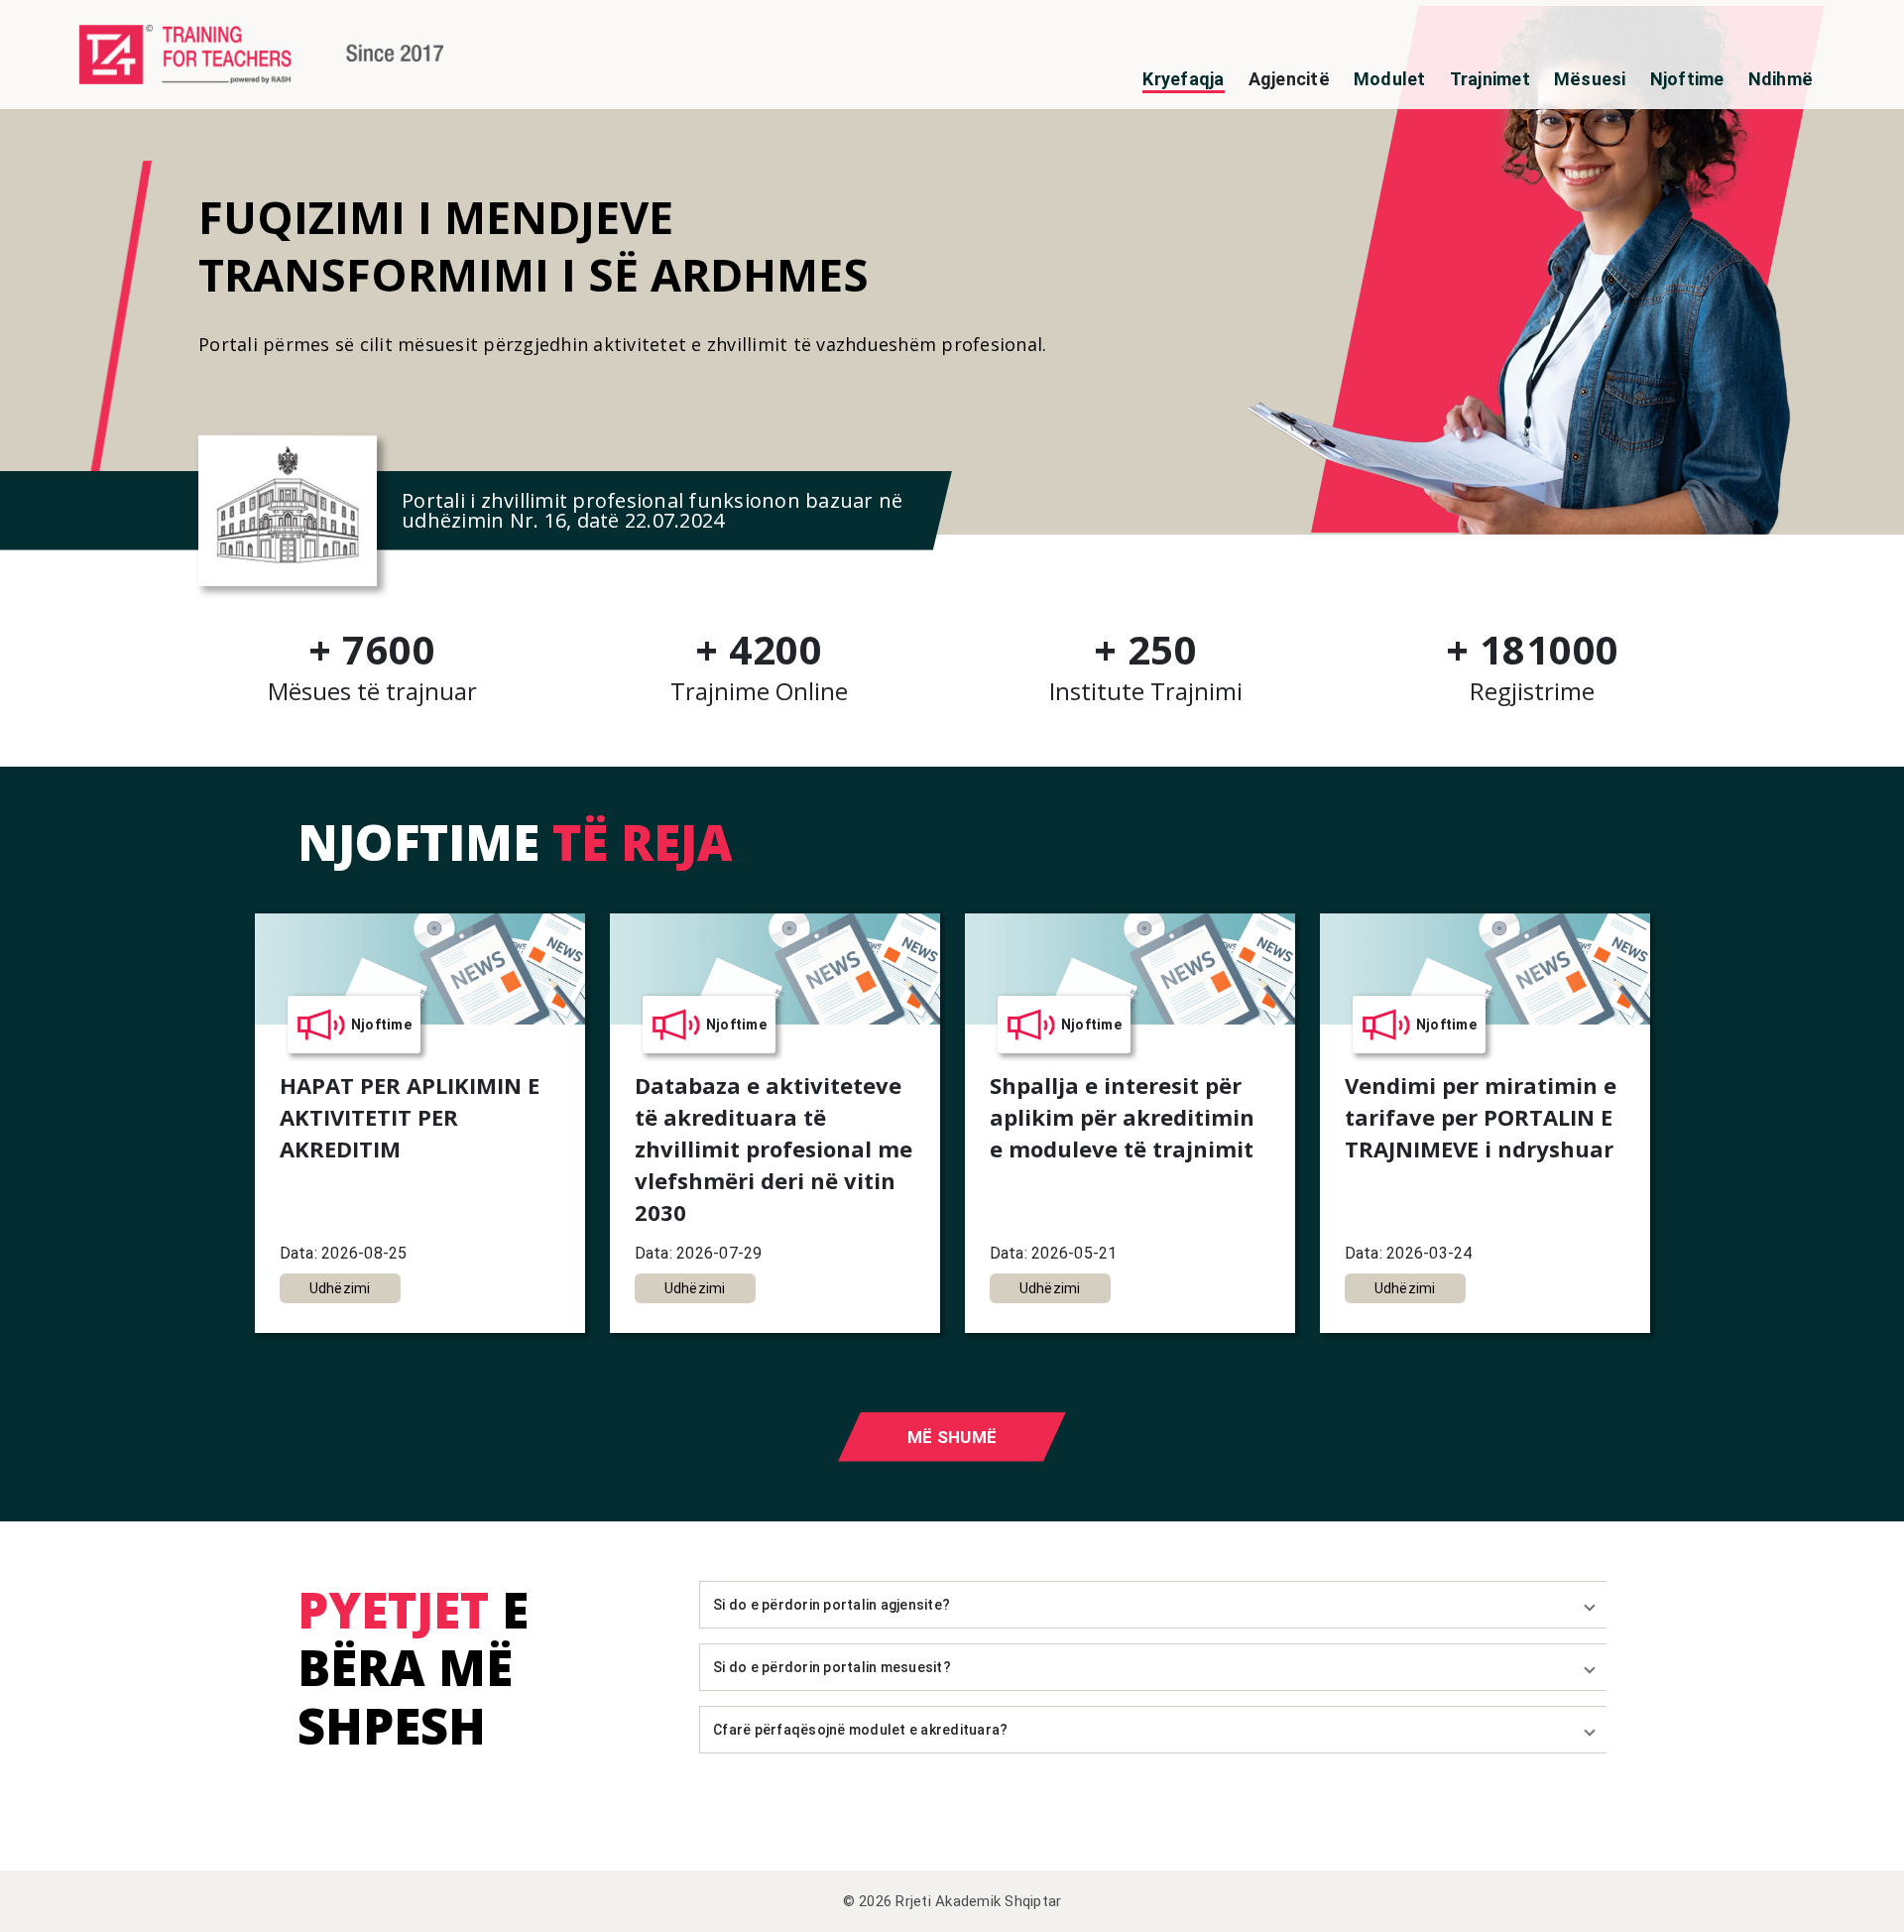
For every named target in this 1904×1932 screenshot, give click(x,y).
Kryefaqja (1183, 79)
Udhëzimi (340, 1288)
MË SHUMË (952, 1437)
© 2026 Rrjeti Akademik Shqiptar (952, 1901)
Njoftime (1687, 79)
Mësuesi (1590, 79)
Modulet (1390, 79)
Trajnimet (1490, 79)
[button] (1153, 1605)
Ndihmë (1781, 79)
